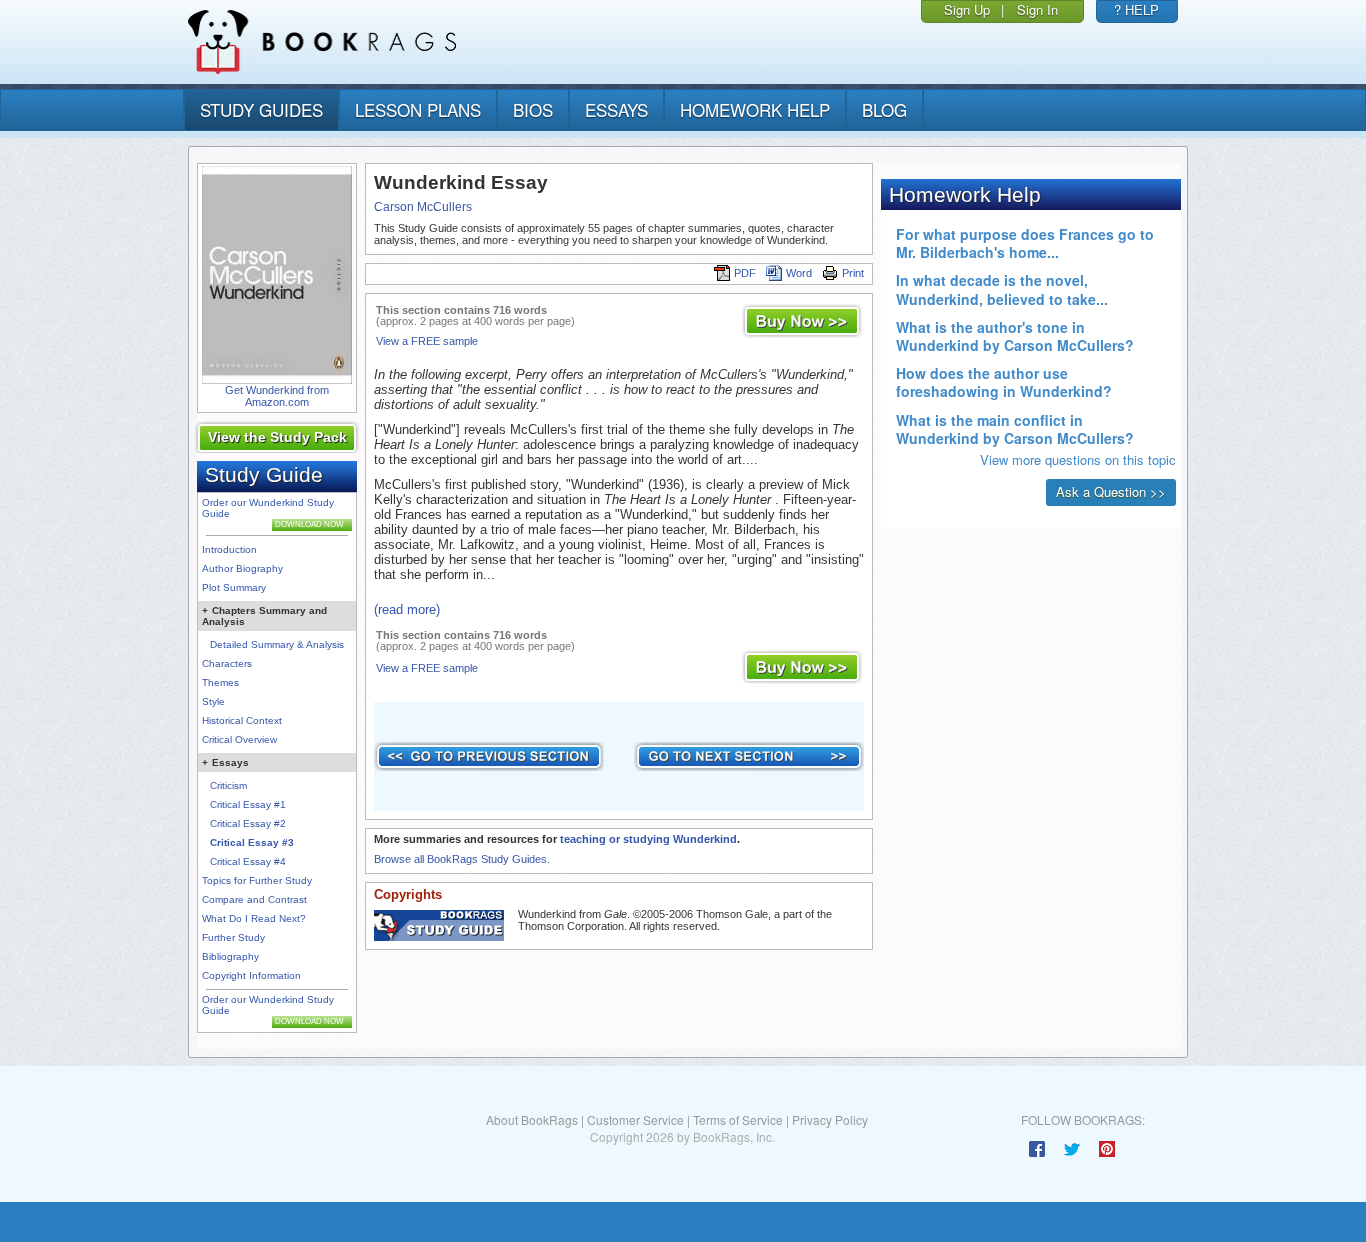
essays (616, 109)
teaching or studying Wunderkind (648, 839)
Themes (220, 682)
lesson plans (418, 109)
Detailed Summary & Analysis (277, 644)
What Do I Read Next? (254, 918)
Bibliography (230, 956)
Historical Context (242, 720)
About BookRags (532, 1119)
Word (799, 273)
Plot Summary (234, 587)
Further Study (233, 937)
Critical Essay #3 (252, 842)
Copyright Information (251, 975)
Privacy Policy (830, 1119)
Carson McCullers (423, 207)
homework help (755, 109)
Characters (227, 663)
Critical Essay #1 (248, 804)
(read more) (407, 609)
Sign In (1037, 9)
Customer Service (635, 1119)
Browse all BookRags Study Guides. (462, 859)
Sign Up (967, 9)
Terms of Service (738, 1119)
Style (213, 701)
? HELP (1136, 9)
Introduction (229, 549)
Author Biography (242, 568)
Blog (884, 109)
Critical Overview (239, 739)
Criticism (228, 785)
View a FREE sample (427, 341)
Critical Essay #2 (248, 823)
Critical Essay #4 (248, 861)
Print (853, 273)
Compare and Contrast (254, 899)
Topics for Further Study (257, 880)
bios (533, 109)
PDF (745, 273)
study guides (261, 109)
